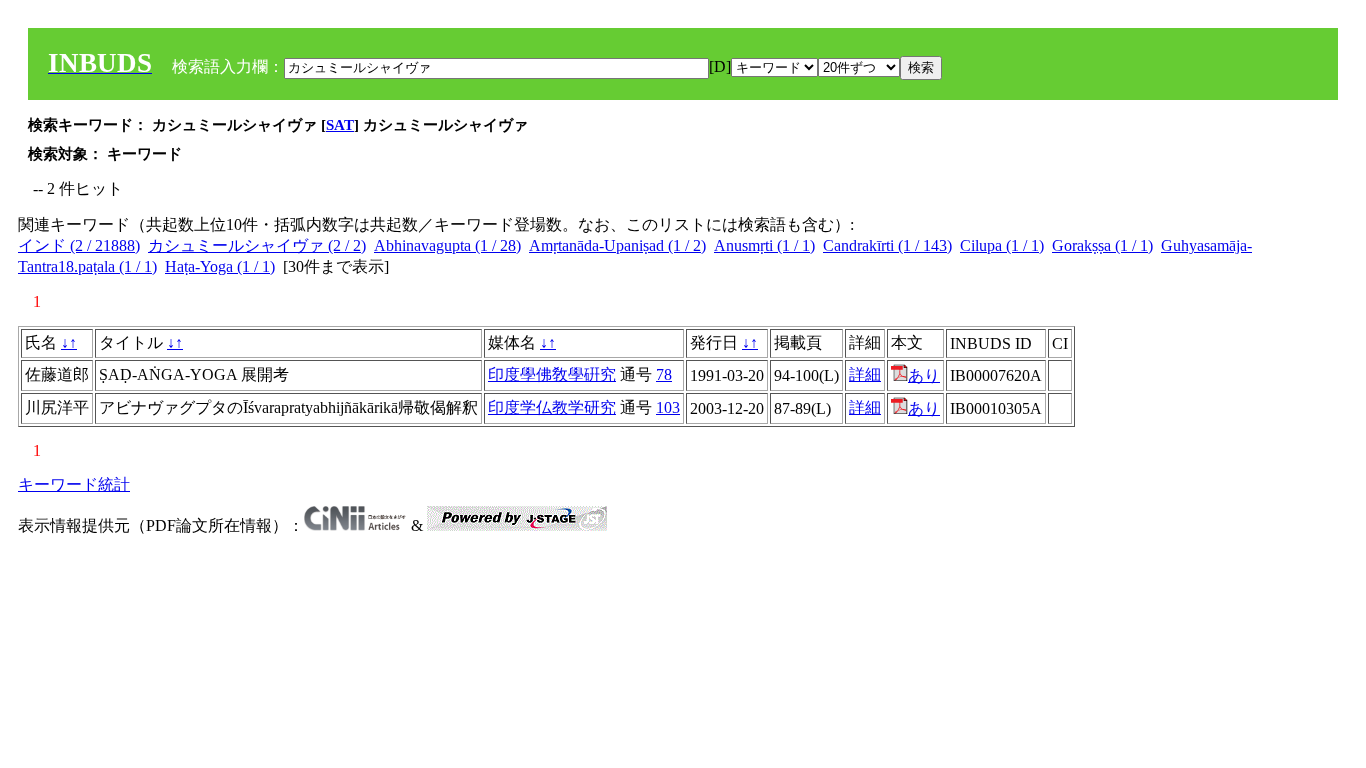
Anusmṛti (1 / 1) (764, 245)
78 (664, 374)
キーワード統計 (74, 484)
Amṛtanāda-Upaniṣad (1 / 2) (617, 245)
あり (924, 375)
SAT (340, 125)
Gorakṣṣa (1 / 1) (1102, 245)
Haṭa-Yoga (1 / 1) (220, 266)
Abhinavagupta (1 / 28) (447, 245)
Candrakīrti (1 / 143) (887, 245)
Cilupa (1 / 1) (1002, 245)
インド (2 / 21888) (79, 245)
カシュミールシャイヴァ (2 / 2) (257, 245)
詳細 (865, 374)
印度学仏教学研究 (552, 407)
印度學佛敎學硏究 (552, 374)
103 (668, 407)
